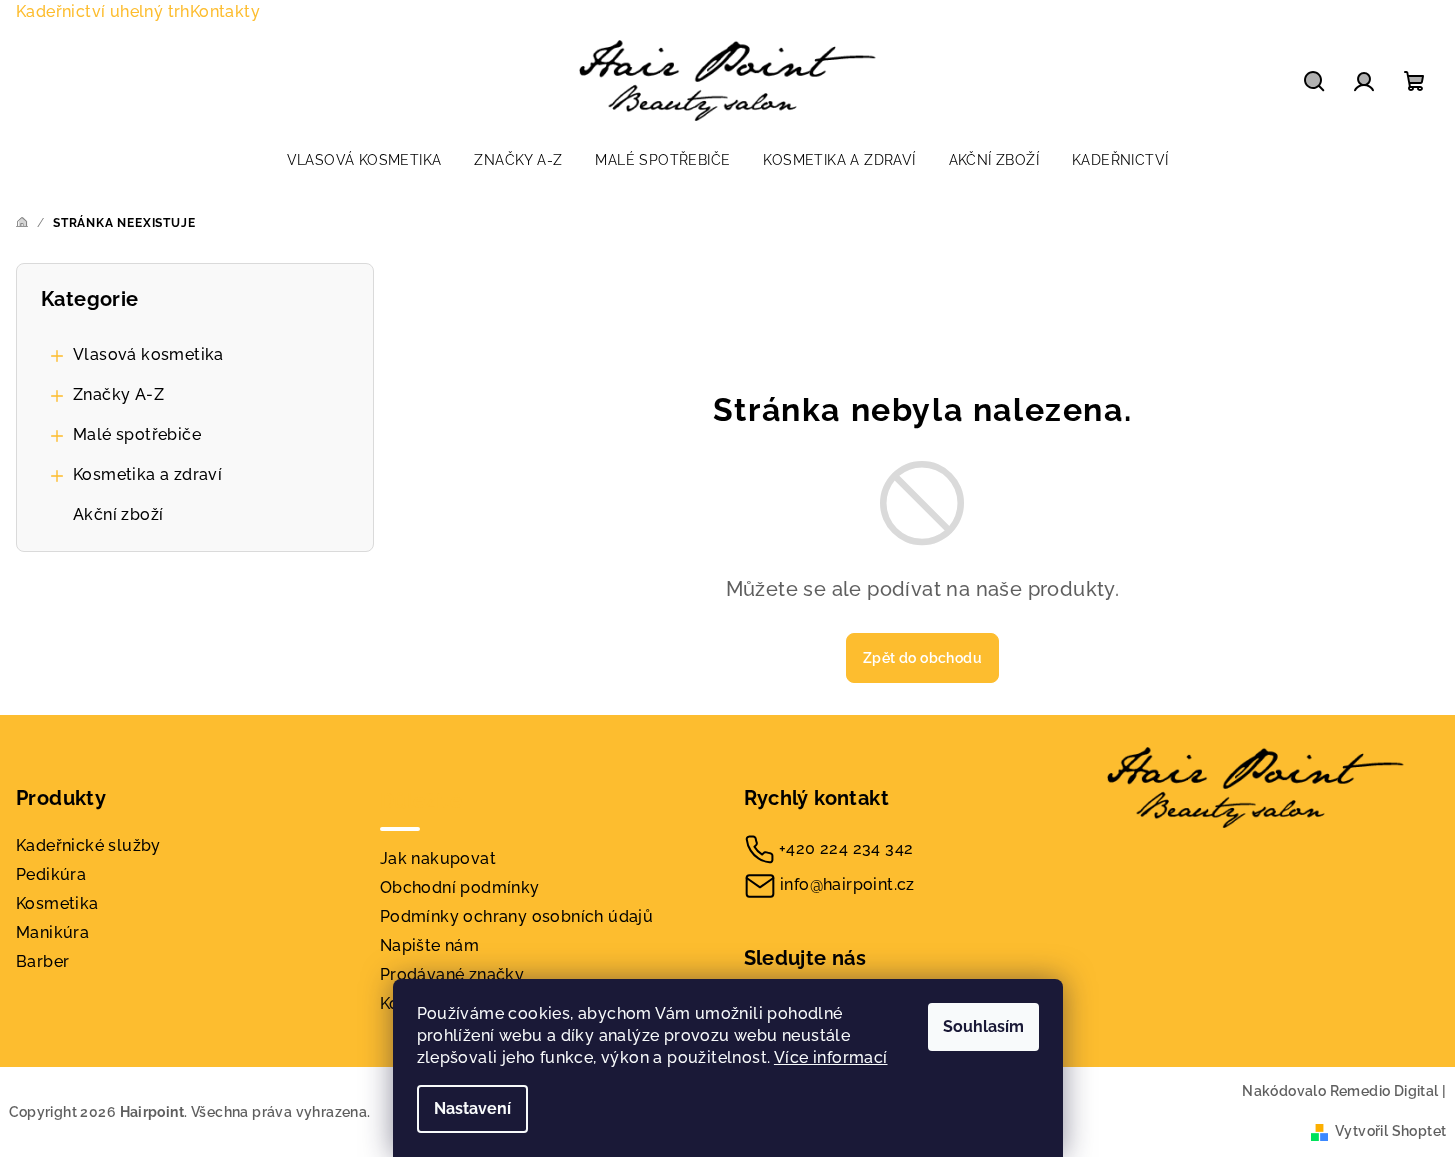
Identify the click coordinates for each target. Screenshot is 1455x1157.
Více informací (831, 1057)
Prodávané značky (452, 974)
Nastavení (472, 1108)
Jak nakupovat (438, 858)
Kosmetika (57, 903)
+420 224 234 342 (846, 848)
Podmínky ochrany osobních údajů (516, 916)
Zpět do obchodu (922, 658)
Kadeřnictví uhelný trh (103, 11)
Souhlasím (983, 1026)
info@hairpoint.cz (847, 884)
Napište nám (429, 945)
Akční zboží (118, 514)
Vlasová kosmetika (148, 354)
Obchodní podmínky (460, 887)
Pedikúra (51, 874)
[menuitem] (364, 160)
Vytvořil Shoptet (1390, 1131)
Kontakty (225, 11)
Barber (42, 961)
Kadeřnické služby (88, 845)
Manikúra (52, 932)
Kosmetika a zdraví (147, 474)
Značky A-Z (118, 394)
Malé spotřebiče (137, 434)
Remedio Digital (1384, 1091)
